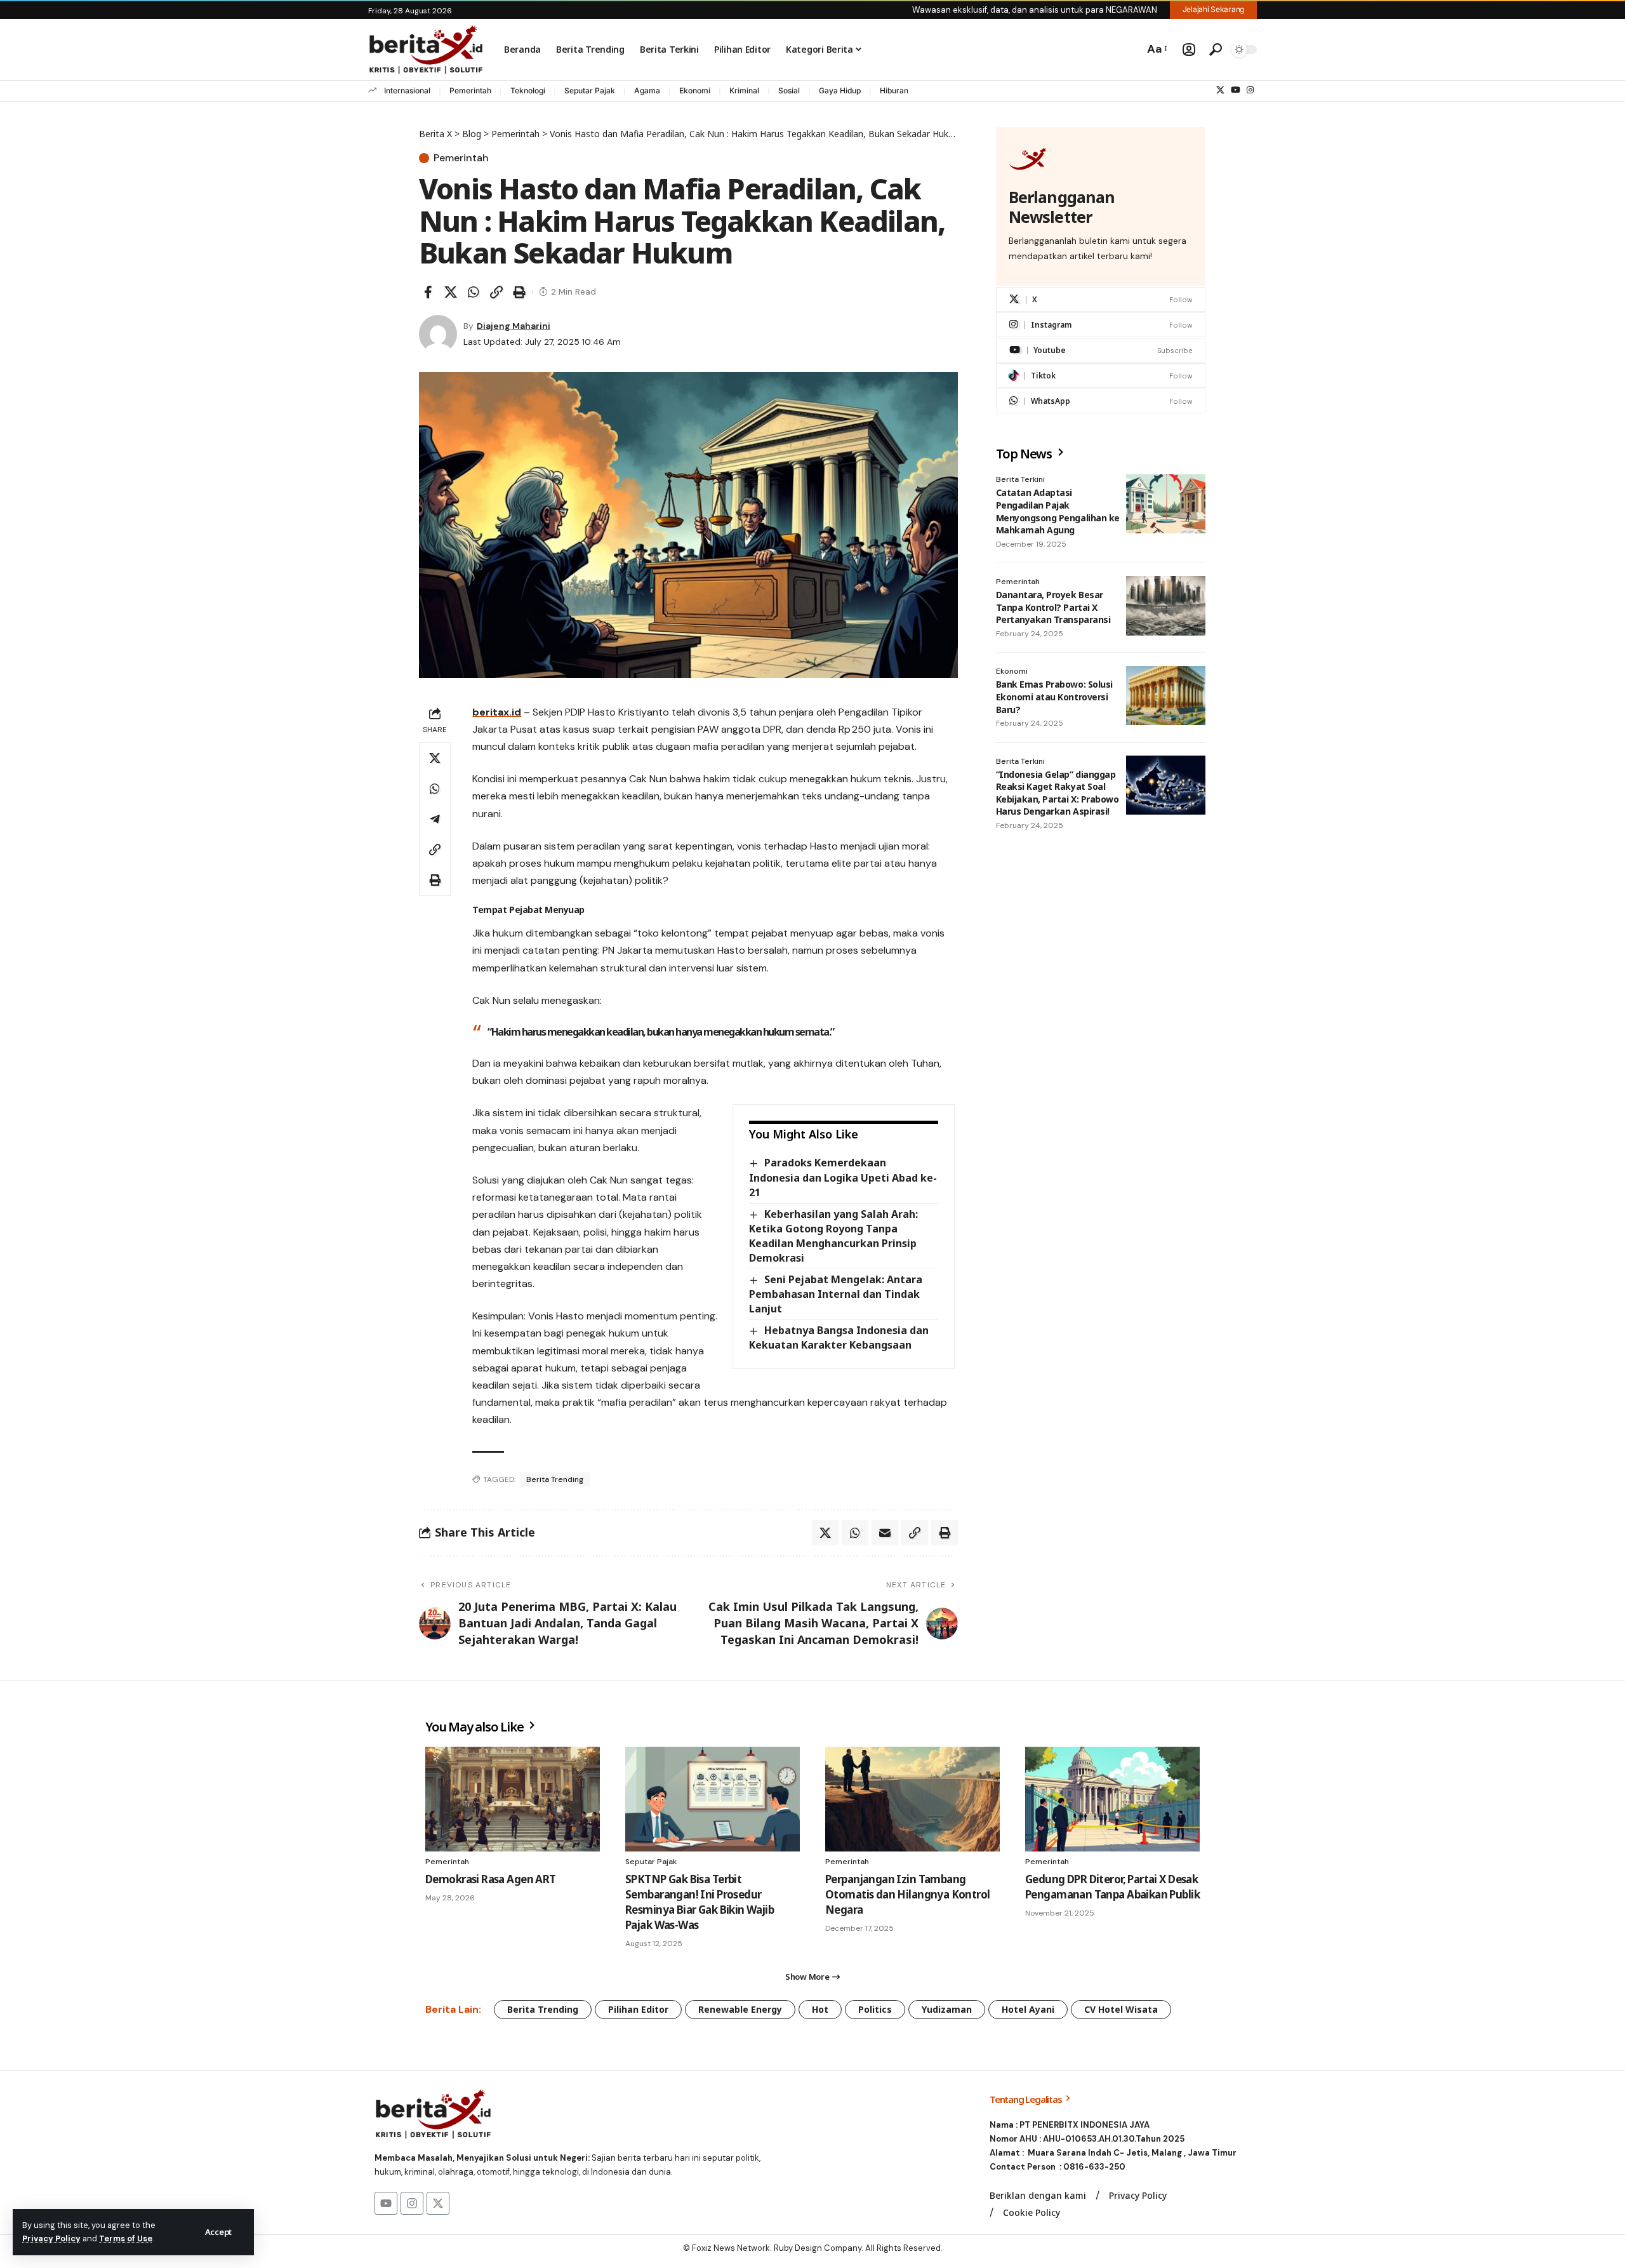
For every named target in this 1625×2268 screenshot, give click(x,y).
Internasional (407, 90)
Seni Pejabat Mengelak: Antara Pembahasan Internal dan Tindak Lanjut (835, 1294)
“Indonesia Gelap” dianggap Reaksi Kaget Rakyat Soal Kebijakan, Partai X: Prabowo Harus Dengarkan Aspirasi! (1058, 793)
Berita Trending (555, 1479)
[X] (1220, 90)
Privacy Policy (51, 2238)
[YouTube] (1236, 90)
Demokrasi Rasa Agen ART (491, 1879)
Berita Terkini (1020, 480)
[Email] (885, 1533)
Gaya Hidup (840, 90)
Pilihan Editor (638, 2009)
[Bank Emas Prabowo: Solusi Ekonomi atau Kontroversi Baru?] (1166, 696)
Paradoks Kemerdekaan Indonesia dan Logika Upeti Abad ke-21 (843, 1177)
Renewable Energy (740, 2009)
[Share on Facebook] (428, 292)
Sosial (789, 90)
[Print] (519, 292)
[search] (1216, 50)
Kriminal (744, 90)
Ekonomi (695, 90)
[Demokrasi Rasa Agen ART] (513, 1799)
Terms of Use (126, 2238)
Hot (820, 2009)
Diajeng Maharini (514, 326)
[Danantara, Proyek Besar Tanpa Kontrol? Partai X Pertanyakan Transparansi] (1166, 606)
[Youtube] (1101, 351)
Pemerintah (470, 90)
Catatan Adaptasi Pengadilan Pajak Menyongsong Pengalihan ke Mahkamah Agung (1058, 512)
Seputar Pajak (590, 90)
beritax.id (497, 712)
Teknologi (528, 90)
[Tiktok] (1101, 376)
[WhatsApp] (1101, 402)
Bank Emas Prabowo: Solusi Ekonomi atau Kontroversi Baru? (1054, 697)
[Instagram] (1250, 90)
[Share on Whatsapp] (474, 292)
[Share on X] (451, 292)
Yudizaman (947, 2009)
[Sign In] (1189, 50)
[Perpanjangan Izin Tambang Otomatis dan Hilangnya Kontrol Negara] (912, 1799)
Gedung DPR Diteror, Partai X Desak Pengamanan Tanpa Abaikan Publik (1112, 1887)
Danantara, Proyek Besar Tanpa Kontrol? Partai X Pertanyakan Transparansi (1053, 607)
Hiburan (894, 90)
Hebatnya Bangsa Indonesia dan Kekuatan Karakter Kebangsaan (839, 1337)
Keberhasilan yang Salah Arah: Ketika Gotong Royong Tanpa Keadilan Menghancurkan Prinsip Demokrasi (833, 1236)
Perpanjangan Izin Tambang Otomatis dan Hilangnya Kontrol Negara (908, 1894)
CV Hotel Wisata (1121, 2009)
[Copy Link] (496, 292)
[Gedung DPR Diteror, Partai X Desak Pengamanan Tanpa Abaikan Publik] (1112, 1799)
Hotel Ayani (1028, 2009)
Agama (647, 90)
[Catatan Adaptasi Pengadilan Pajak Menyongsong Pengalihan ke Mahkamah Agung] (1166, 504)
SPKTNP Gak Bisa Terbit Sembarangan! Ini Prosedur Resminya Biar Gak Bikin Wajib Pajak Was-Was (700, 1902)
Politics (875, 2009)
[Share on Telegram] (435, 819)
